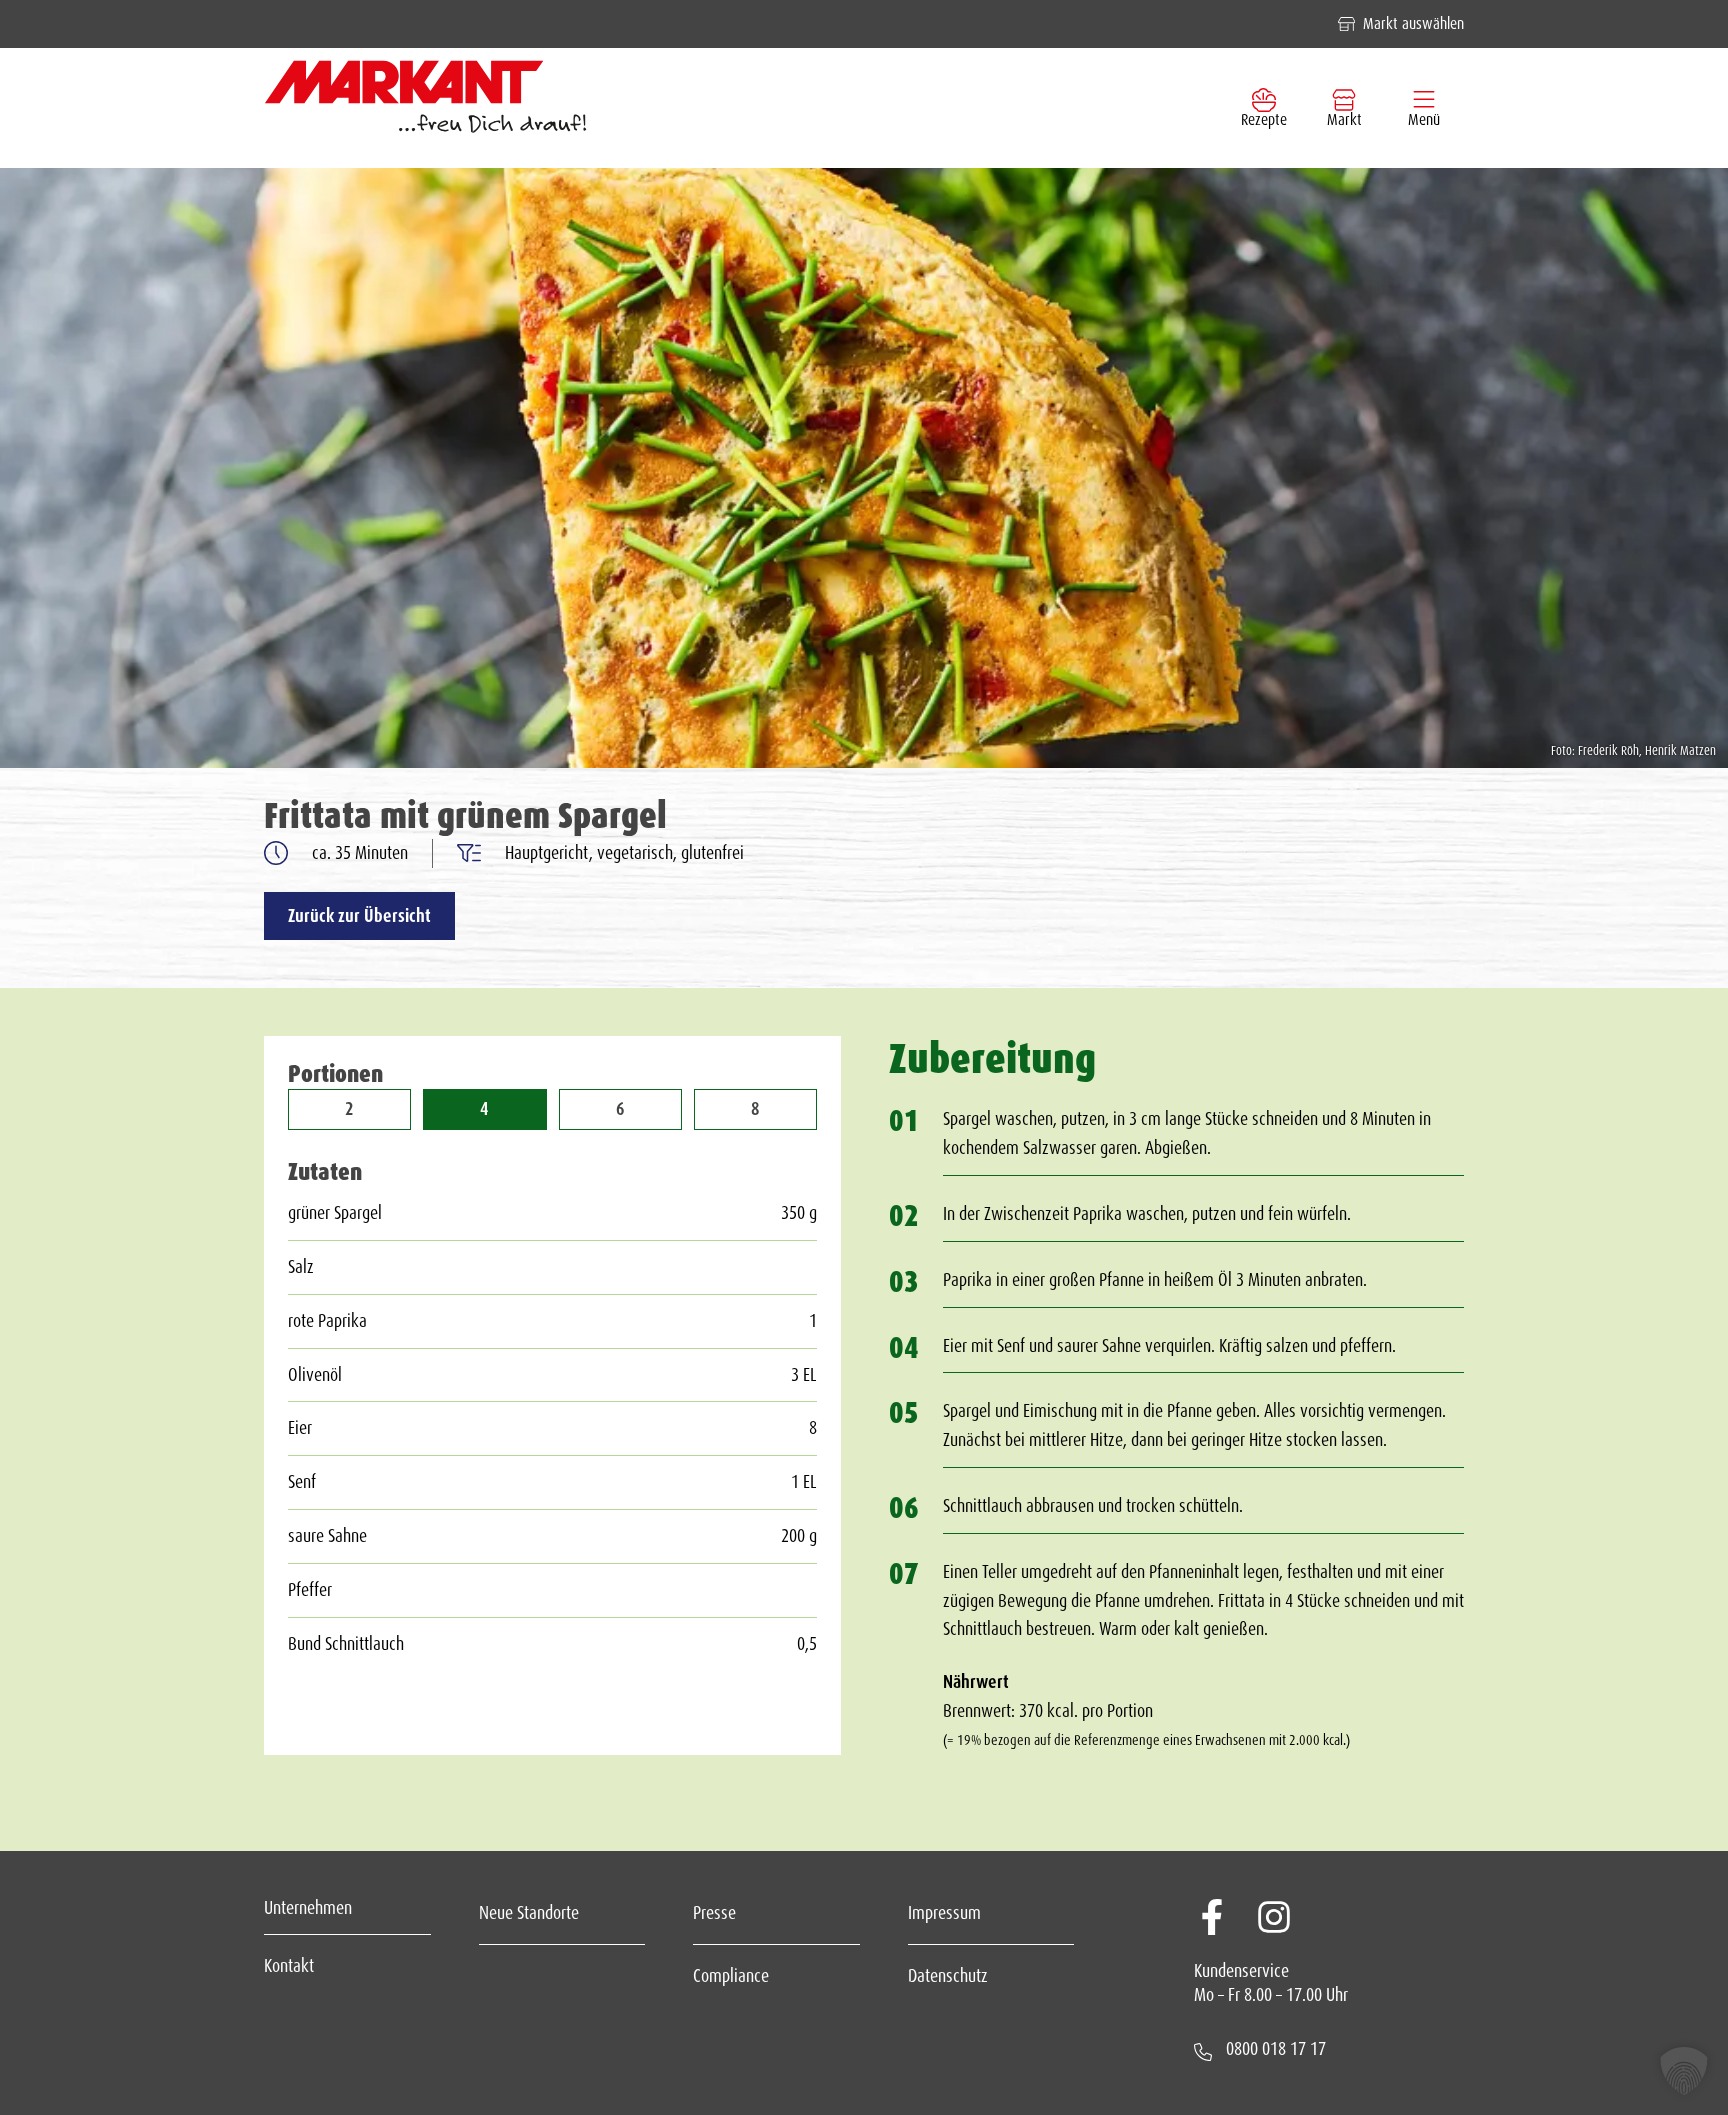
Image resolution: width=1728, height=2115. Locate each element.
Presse (714, 1913)
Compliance (731, 1976)
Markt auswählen (1413, 23)
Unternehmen (308, 1908)
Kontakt (289, 1966)
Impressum (944, 1913)
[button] (1684, 2071)
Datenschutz (948, 1976)
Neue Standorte (529, 1913)
